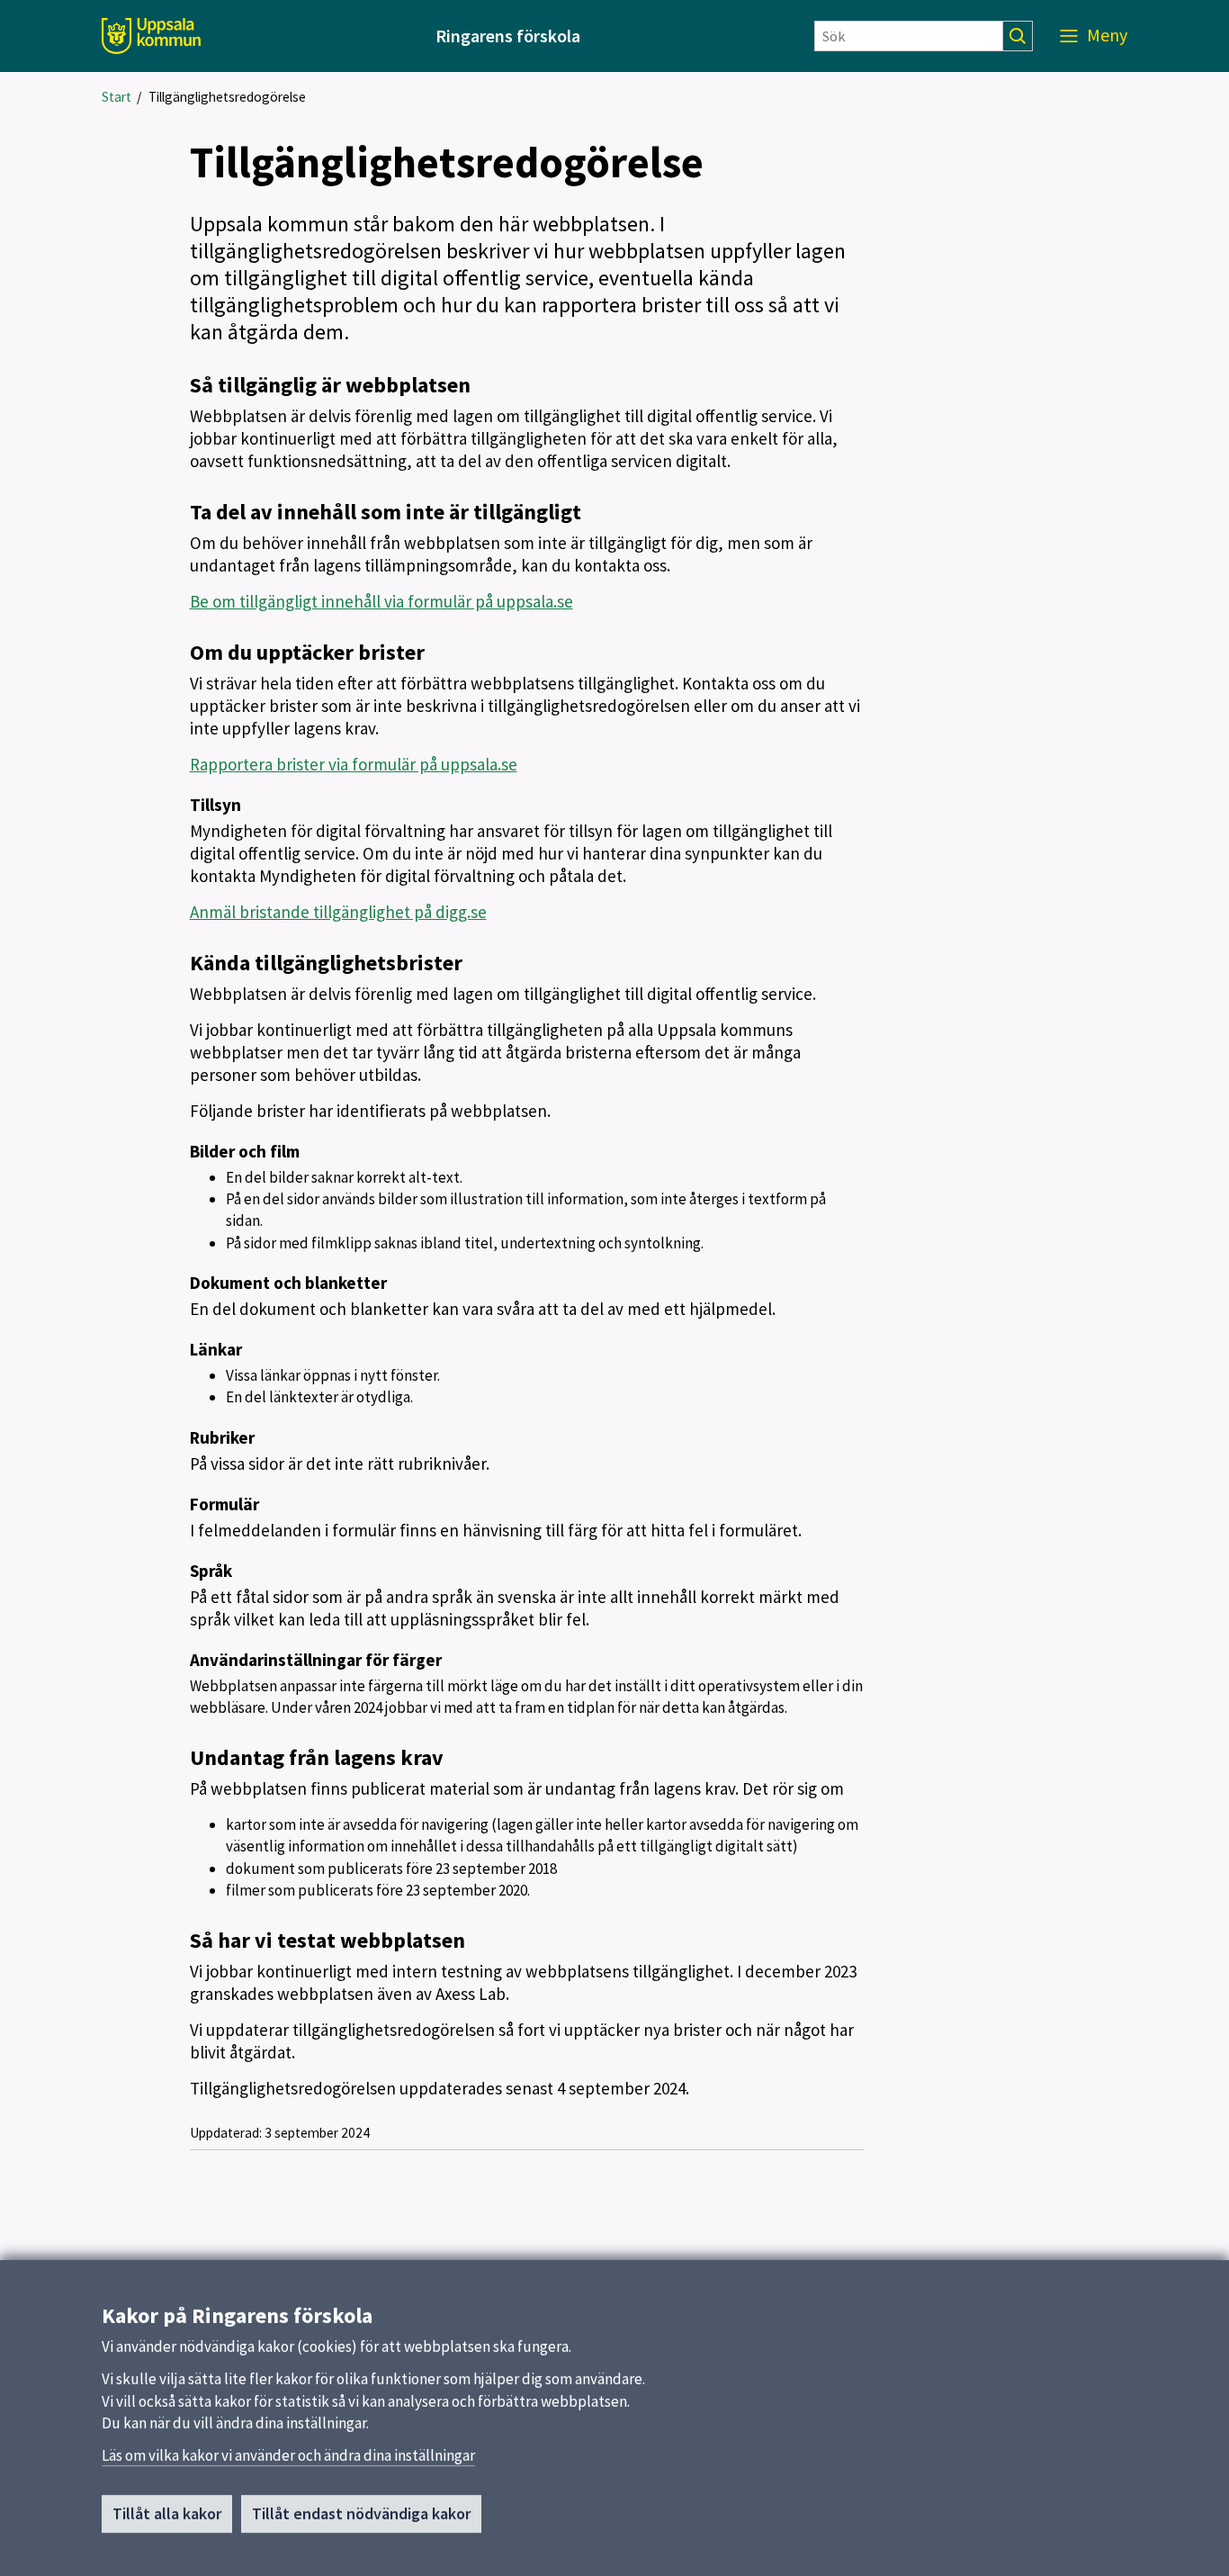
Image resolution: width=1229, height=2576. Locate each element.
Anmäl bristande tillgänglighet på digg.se (338, 912)
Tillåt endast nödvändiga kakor (361, 2513)
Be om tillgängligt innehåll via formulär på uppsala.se (381, 601)
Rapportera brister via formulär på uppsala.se (354, 764)
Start (117, 97)
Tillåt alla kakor (167, 2513)
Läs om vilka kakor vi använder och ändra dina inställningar (288, 2455)
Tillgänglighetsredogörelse (227, 97)
